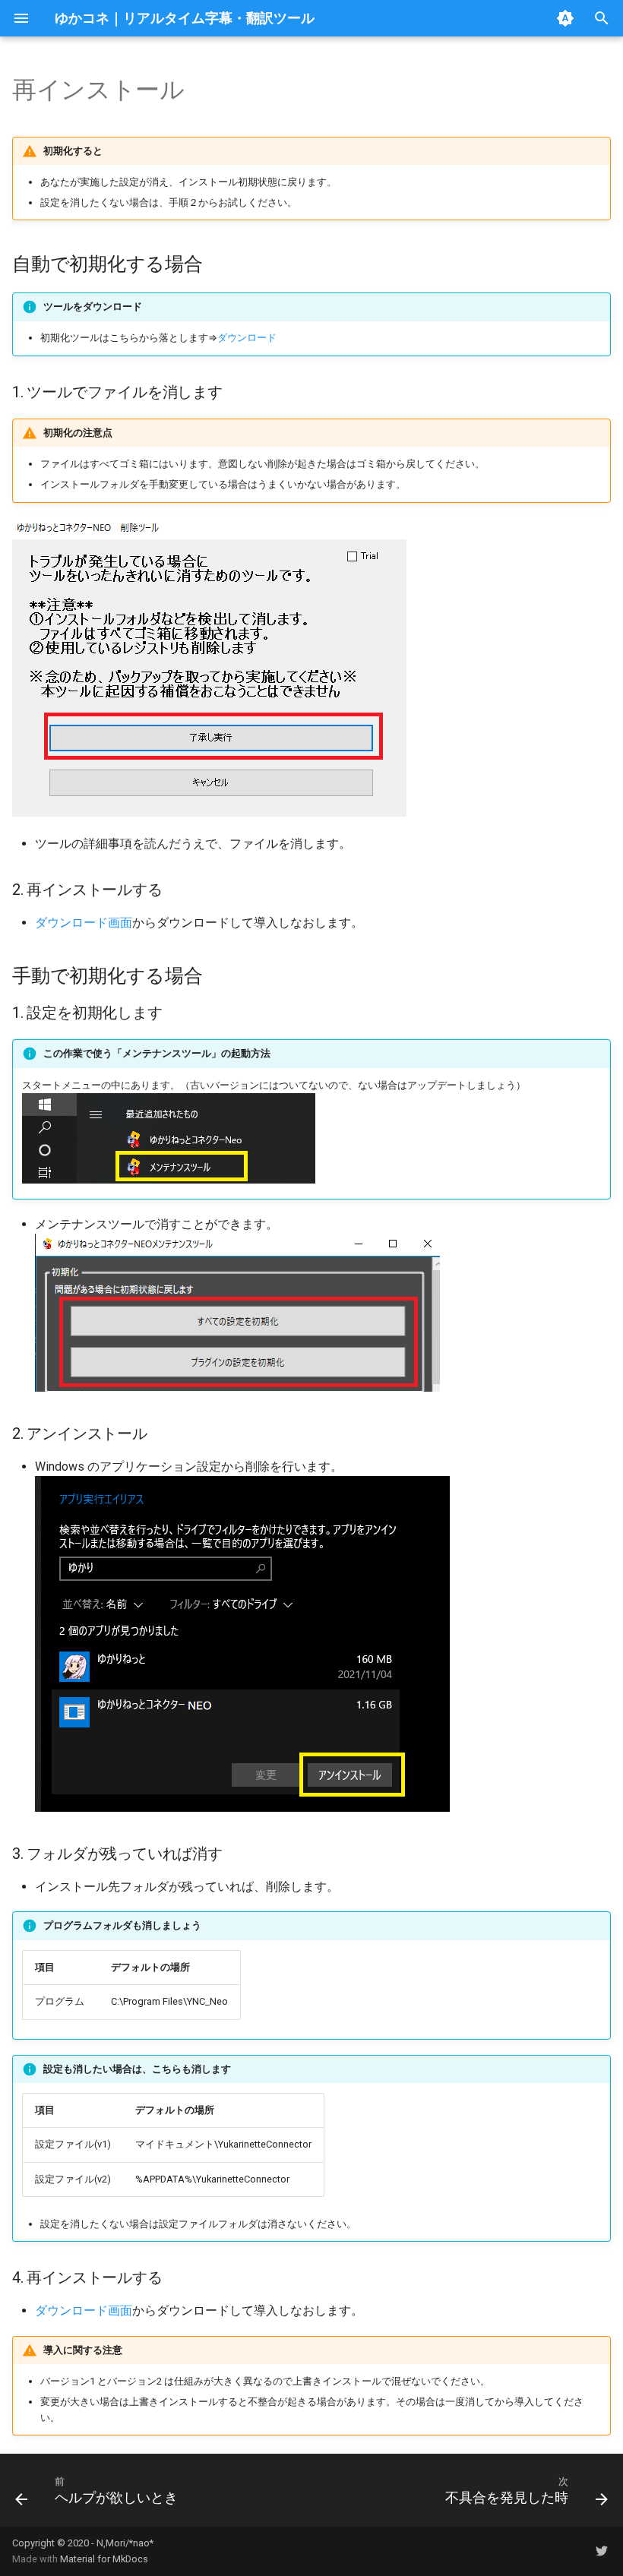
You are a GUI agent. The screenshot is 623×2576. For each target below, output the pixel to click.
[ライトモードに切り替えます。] (565, 18)
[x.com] (602, 2551)
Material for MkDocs (104, 2559)
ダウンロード (247, 338)
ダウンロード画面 (84, 923)
